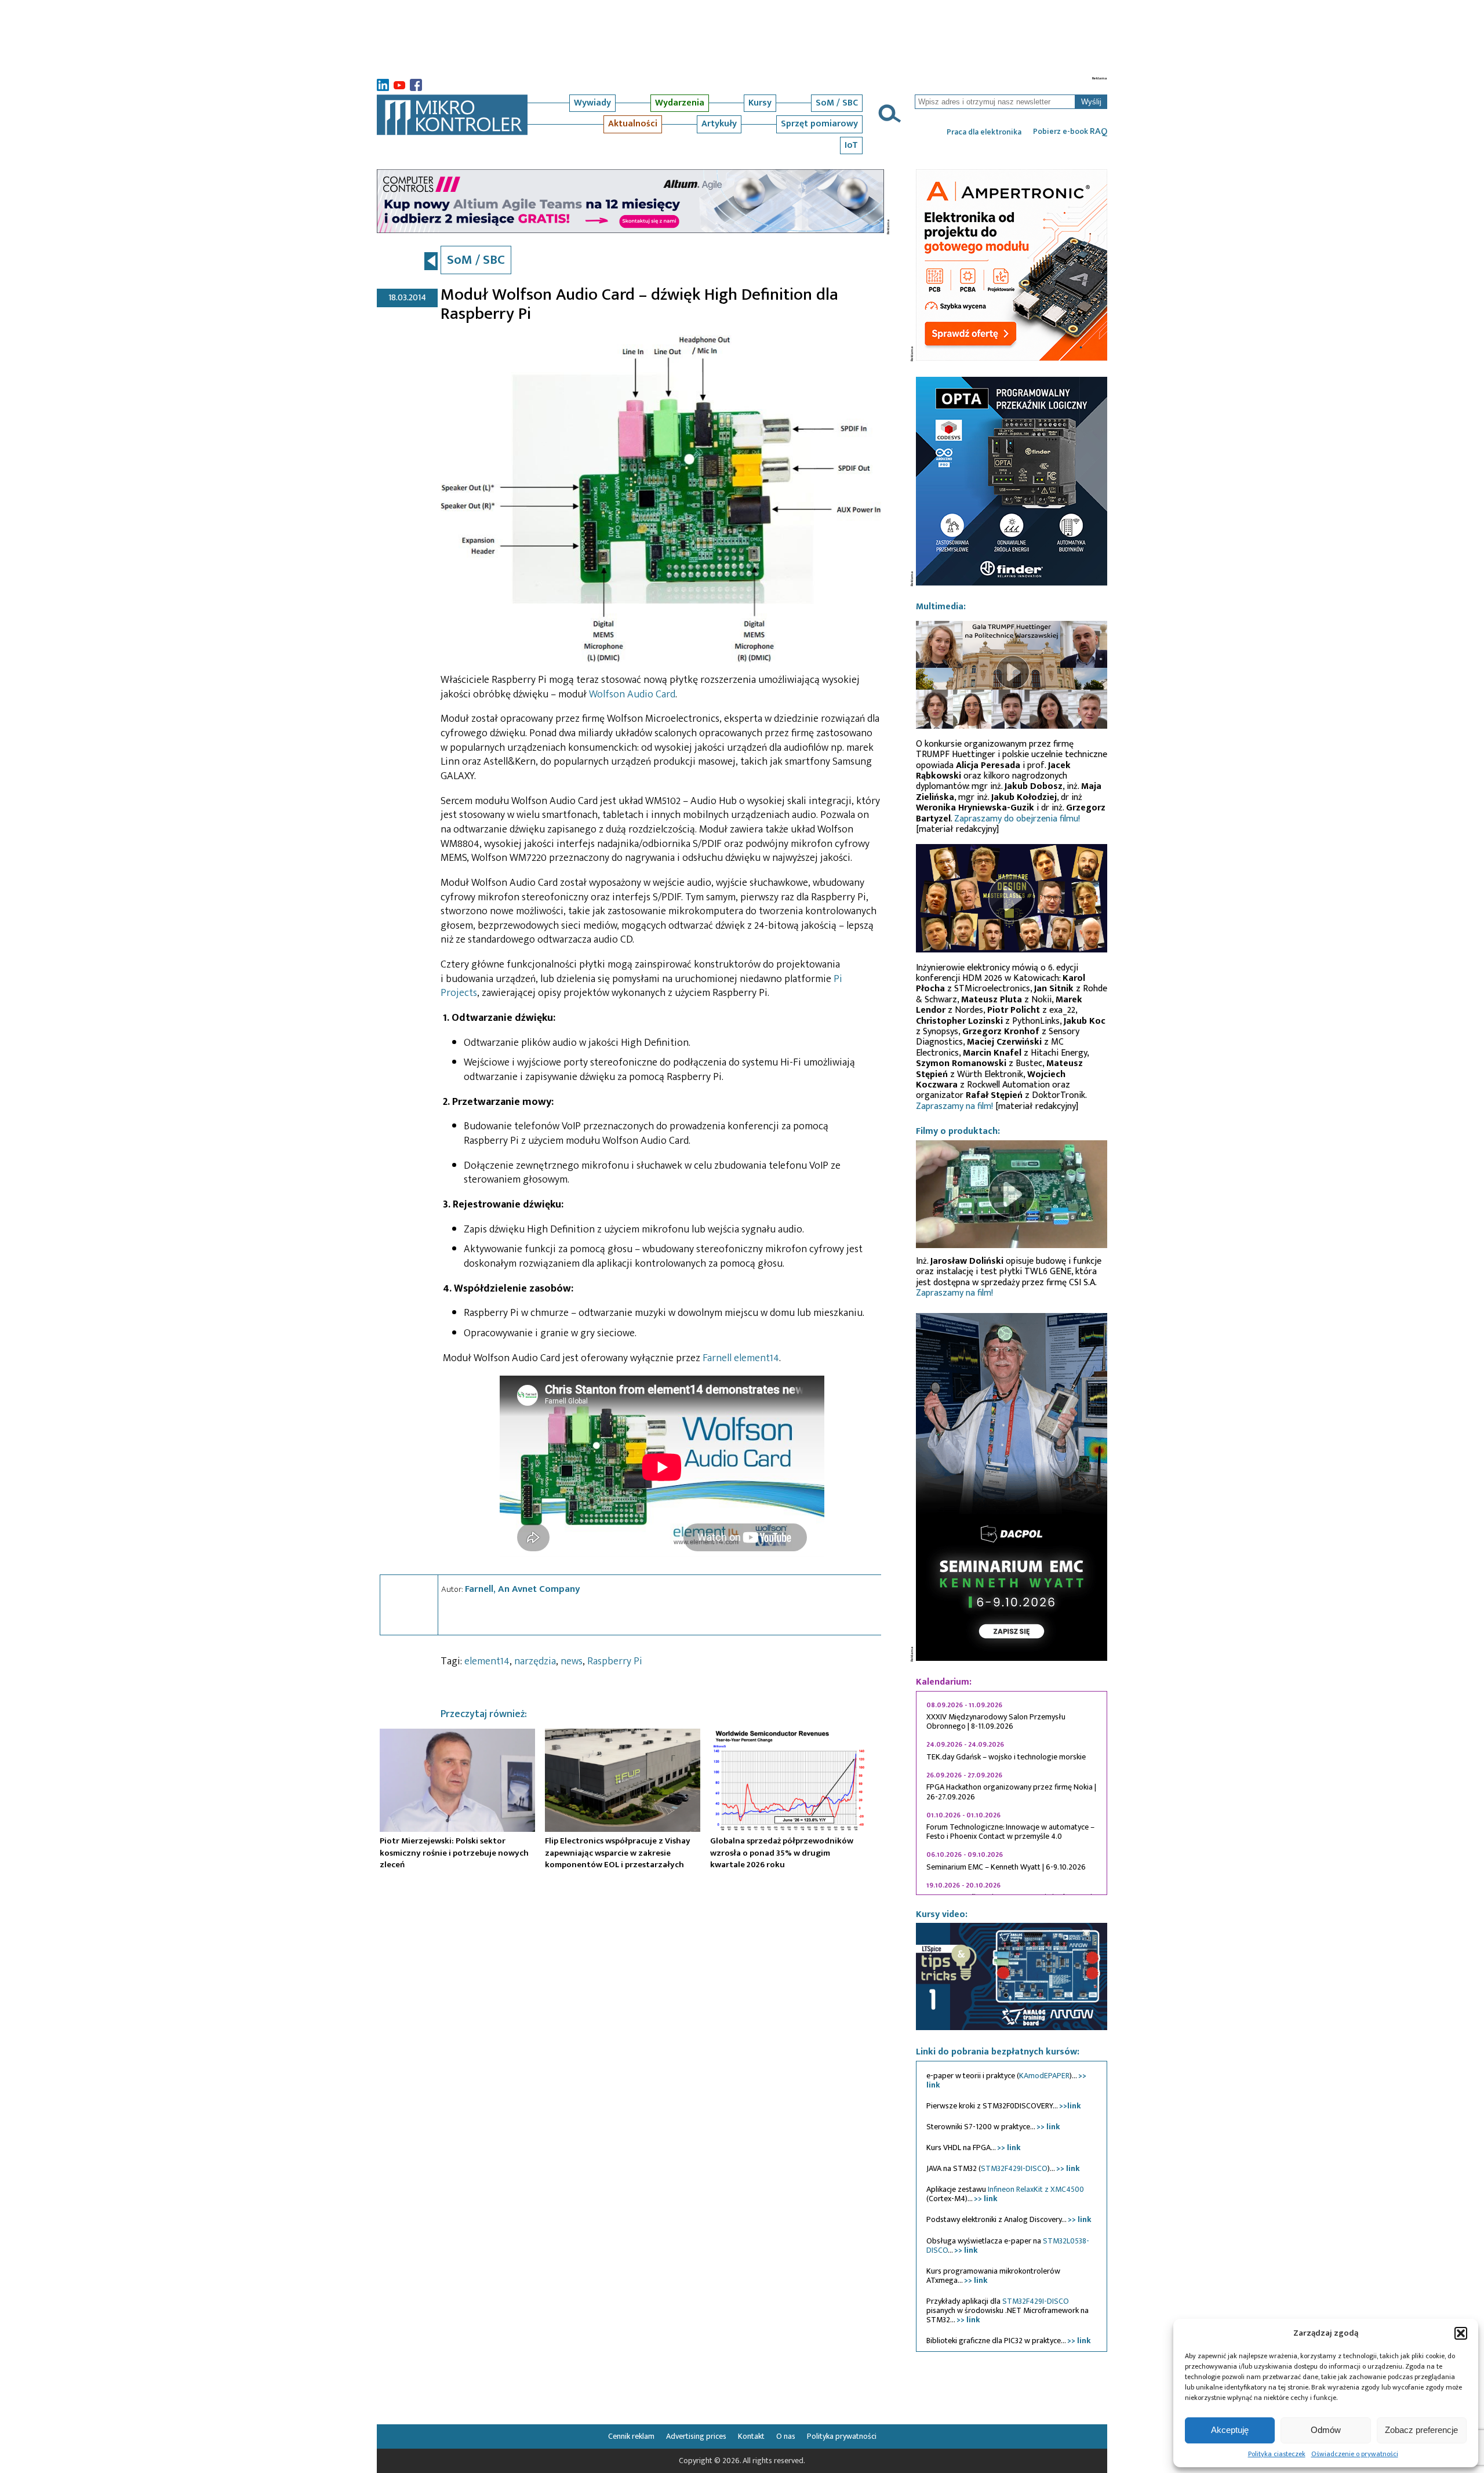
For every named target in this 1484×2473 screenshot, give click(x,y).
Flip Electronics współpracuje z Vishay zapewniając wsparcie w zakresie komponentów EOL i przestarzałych (618, 1853)
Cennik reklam (631, 2436)
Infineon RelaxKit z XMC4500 (1036, 2189)
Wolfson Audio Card (632, 694)
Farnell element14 (741, 1358)
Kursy (760, 103)
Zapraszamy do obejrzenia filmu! (1017, 819)
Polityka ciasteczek (1277, 2454)
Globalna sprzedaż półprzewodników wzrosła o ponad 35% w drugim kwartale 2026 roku (782, 1853)
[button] (1461, 2333)
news (572, 1661)
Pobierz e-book (1070, 132)
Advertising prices (696, 2436)
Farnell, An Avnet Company (523, 1589)
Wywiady (592, 103)
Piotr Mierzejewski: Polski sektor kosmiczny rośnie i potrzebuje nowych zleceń (454, 1853)
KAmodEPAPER (1044, 2076)
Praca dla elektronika (984, 132)
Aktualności (633, 124)
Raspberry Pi (615, 1661)
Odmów (1326, 2430)
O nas (786, 2436)
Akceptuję (1230, 2430)
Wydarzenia (680, 103)
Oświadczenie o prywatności (1355, 2454)
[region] (1012, 1793)
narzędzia (535, 1661)
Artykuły (719, 124)
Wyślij (1091, 102)
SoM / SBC (837, 103)
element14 (487, 1661)
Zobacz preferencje (1421, 2430)
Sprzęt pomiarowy (819, 124)
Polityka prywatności (842, 2436)
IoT (851, 145)
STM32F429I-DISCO (1014, 2168)
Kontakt (751, 2436)
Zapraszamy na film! (954, 1106)
